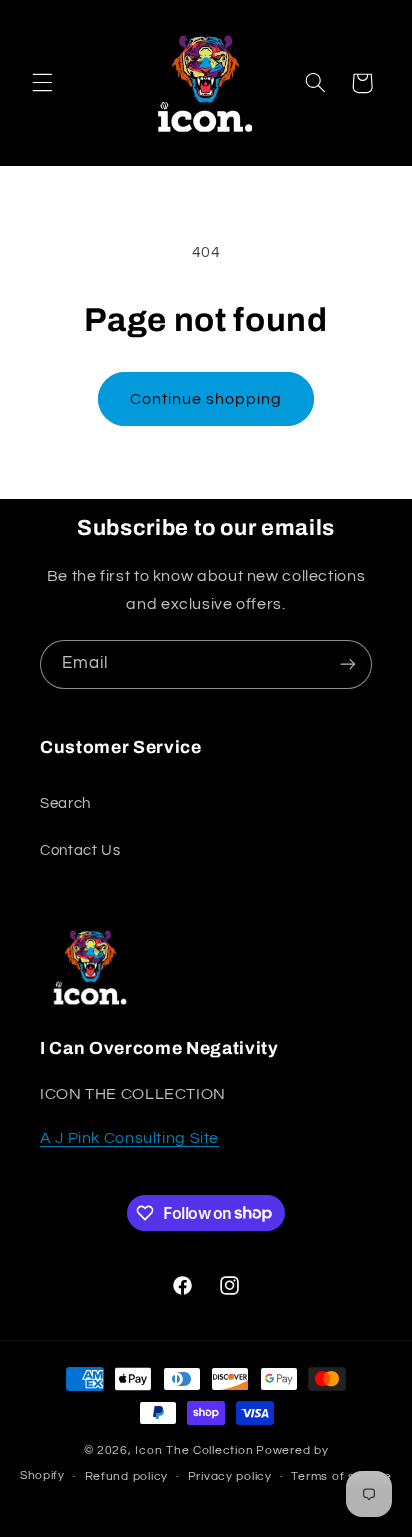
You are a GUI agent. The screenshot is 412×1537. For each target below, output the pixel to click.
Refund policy (127, 1476)
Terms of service (341, 1476)
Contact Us (80, 850)
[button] (42, 83)
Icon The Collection (194, 1450)
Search (65, 803)
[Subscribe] (348, 664)
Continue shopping (206, 399)
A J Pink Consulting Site (129, 1138)
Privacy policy (230, 1476)
